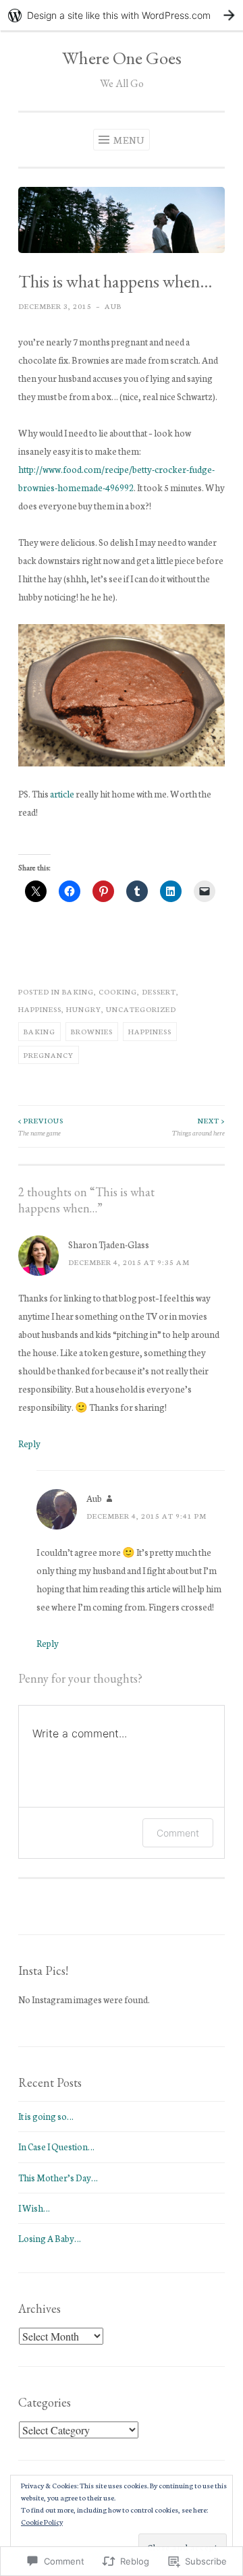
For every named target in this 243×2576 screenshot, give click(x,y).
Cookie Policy (42, 2522)
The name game (41, 1126)
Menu (129, 140)
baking (78, 991)
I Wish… (34, 2208)
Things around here (198, 1126)
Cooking (118, 991)
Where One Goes (122, 58)
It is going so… (46, 2116)
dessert (159, 991)
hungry (84, 1009)
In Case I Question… (56, 2147)
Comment (178, 1833)
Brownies (92, 1031)
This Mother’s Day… (58, 2178)
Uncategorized (141, 1009)
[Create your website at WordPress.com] (122, 15)
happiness (40, 1009)
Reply (29, 1444)
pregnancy (49, 1055)
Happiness (150, 1031)
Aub (113, 306)
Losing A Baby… (50, 2238)
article (62, 794)
